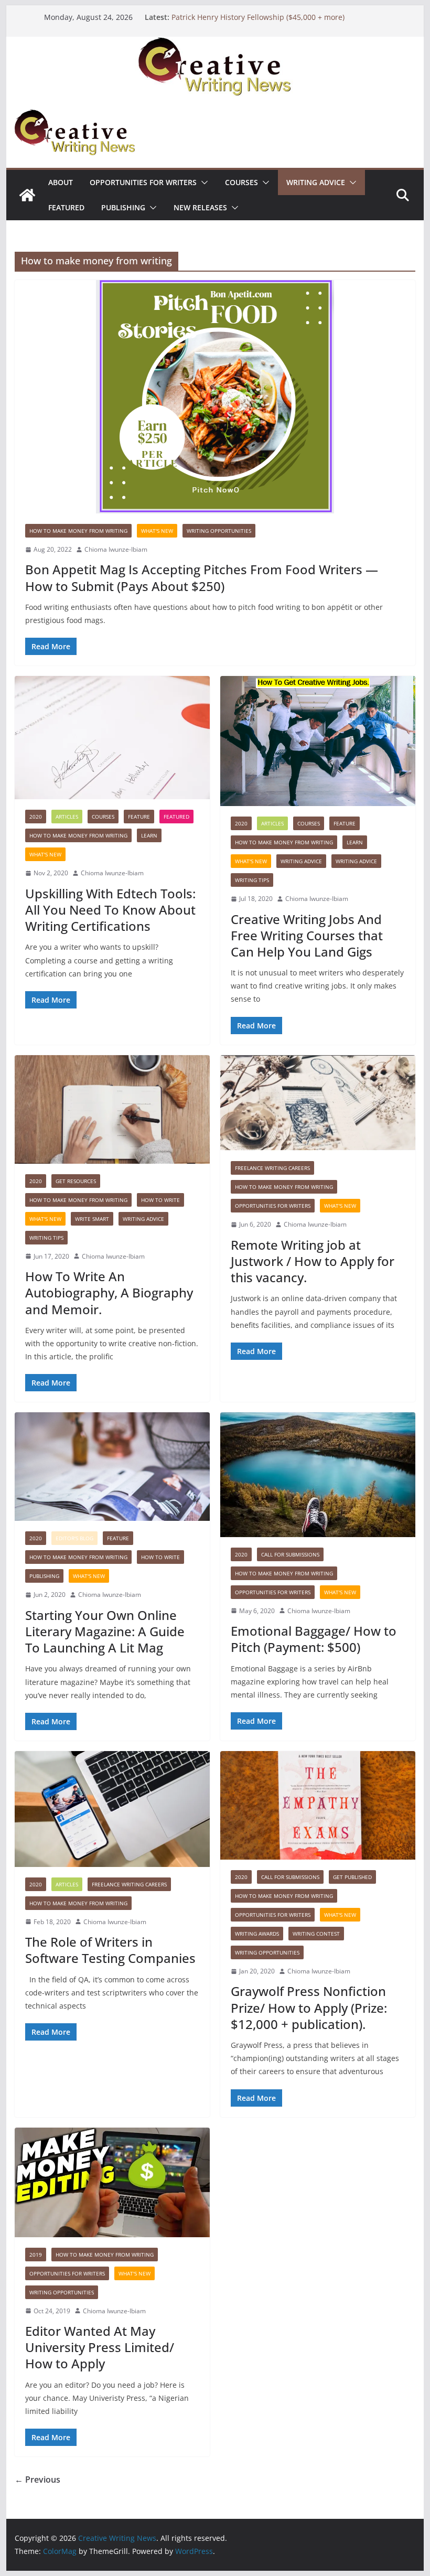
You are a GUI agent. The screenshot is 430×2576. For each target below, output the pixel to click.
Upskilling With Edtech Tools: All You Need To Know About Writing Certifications (112, 910)
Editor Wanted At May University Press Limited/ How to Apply (100, 2347)
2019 (36, 2255)
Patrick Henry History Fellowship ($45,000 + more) (258, 17)
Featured (66, 207)
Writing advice (316, 182)
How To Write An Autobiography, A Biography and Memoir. (109, 1292)
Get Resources (76, 1181)
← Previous (37, 2480)
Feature (139, 817)
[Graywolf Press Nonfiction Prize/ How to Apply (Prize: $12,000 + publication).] (318, 1805)
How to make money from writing (78, 531)
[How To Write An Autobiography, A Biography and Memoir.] (112, 1109)
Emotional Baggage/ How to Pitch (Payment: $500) (314, 1639)
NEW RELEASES (200, 207)
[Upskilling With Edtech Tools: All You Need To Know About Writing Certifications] (112, 738)
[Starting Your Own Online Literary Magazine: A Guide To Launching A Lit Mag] (112, 1467)
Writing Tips (252, 880)
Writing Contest (316, 1934)
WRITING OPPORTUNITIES (219, 531)
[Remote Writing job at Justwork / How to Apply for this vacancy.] (318, 1103)
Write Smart (92, 1219)
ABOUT (61, 182)
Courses (241, 182)
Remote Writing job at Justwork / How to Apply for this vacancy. (313, 1261)
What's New (157, 531)
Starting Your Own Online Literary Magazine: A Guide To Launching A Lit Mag (105, 1631)
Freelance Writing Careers (272, 1168)
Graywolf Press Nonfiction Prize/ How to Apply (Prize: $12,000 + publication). (309, 2007)
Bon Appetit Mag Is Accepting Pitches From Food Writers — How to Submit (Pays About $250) (202, 577)
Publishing (123, 207)
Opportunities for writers (143, 182)
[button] (202, 183)
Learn (149, 835)
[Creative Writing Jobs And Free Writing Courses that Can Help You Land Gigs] (318, 741)
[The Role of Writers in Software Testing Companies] (112, 1809)
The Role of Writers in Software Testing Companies (110, 1950)
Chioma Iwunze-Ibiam (116, 549)
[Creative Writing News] (215, 44)
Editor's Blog (74, 1538)
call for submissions (290, 1554)
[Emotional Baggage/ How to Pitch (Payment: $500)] (318, 1474)
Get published (352, 1877)
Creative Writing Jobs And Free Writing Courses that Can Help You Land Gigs (307, 935)
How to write (160, 1200)
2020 (36, 817)
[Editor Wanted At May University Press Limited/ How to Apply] (112, 2182)
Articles (67, 817)
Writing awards (257, 1934)
